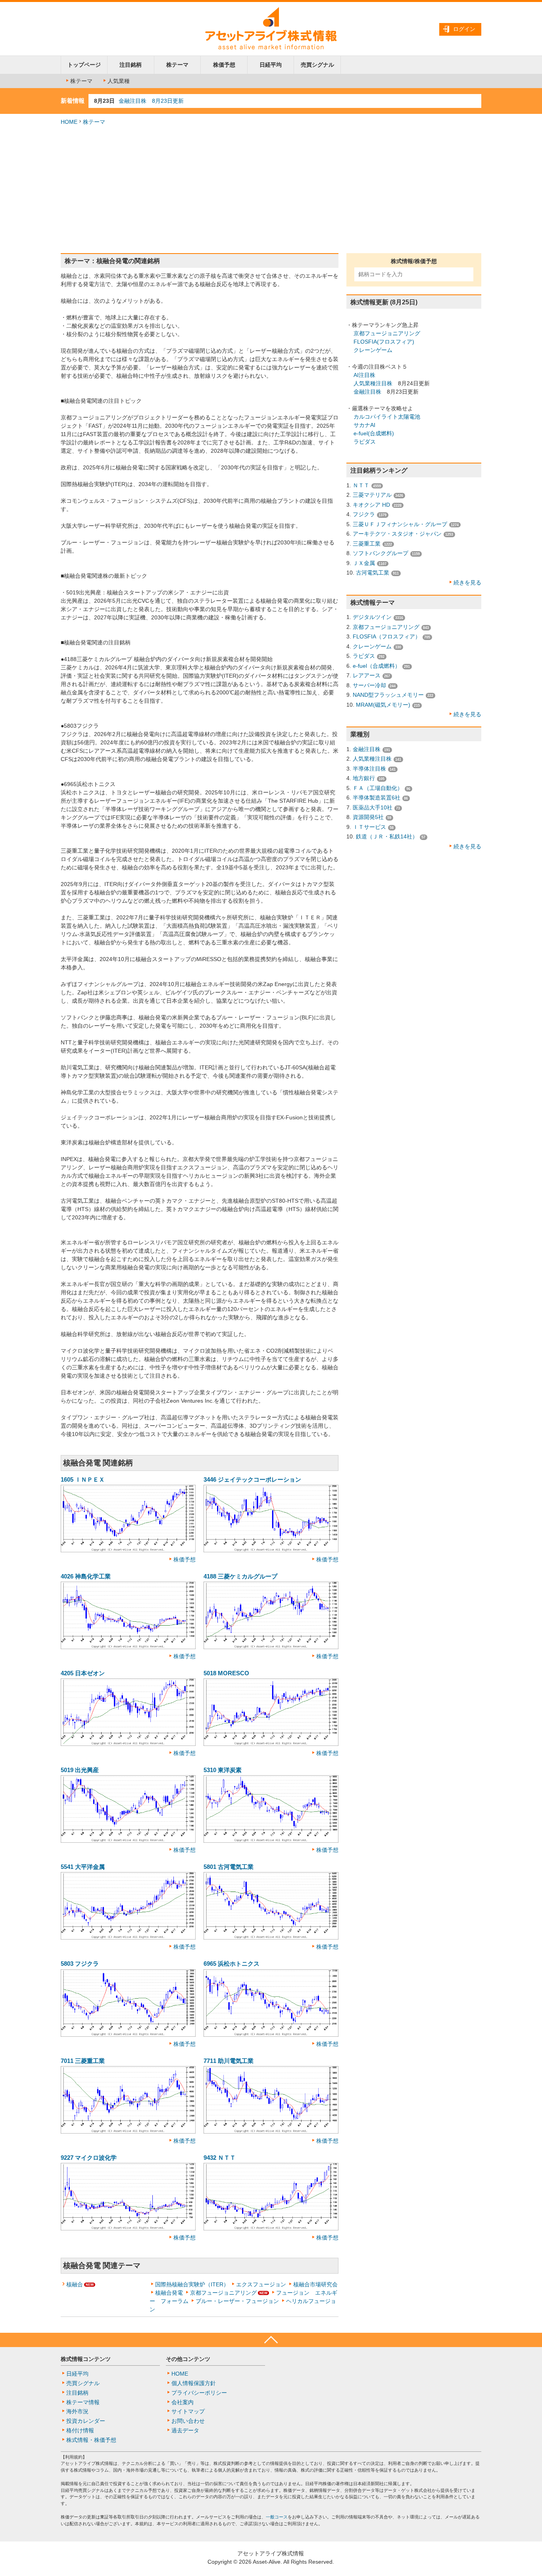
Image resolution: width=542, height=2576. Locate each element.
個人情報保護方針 (194, 2383)
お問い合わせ (188, 2421)
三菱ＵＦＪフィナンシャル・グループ (400, 524)
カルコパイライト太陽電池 (387, 417)
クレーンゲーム (373, 350)
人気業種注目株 (373, 383)
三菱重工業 (367, 544)
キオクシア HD (371, 505)
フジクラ (364, 514)
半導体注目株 (369, 769)
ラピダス (365, 442)
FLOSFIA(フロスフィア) (384, 342)
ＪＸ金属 (364, 563)
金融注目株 (367, 392)
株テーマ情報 (83, 2402)
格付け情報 (80, 2430)
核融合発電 (169, 2293)
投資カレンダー (86, 2421)
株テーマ (177, 65)
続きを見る (467, 582)
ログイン (464, 29)
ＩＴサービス (369, 827)
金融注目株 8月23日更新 (151, 101)
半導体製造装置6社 (377, 798)
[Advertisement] (271, 190)
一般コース (277, 2517)
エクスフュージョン (261, 2284)
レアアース (367, 675)
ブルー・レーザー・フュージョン (237, 2301)
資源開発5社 (368, 817)
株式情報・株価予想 (91, 2440)
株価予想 (224, 65)
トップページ (84, 65)
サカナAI (364, 425)
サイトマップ (188, 2411)
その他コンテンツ (188, 2359)
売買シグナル (317, 65)
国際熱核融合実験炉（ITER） (192, 2284)
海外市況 (77, 2411)
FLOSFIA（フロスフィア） (387, 636)
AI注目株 (364, 375)
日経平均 (271, 65)
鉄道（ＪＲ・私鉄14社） (387, 836)
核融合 (75, 2284)
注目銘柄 (131, 65)
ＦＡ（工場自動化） (378, 788)
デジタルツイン (372, 617)
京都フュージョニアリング (223, 2293)
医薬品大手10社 (373, 807)
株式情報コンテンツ (86, 2359)
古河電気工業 (373, 573)
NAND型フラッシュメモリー (388, 695)
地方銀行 (364, 778)
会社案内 (183, 2402)
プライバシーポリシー (199, 2393)
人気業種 (119, 81)
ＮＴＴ (361, 485)
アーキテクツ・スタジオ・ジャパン (397, 534)
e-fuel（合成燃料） (377, 666)
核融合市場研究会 (315, 2284)
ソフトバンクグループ (381, 553)
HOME (69, 122)
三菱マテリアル (372, 495)
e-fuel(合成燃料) (374, 433)
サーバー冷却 (369, 685)
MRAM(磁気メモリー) (383, 705)
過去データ (185, 2430)
